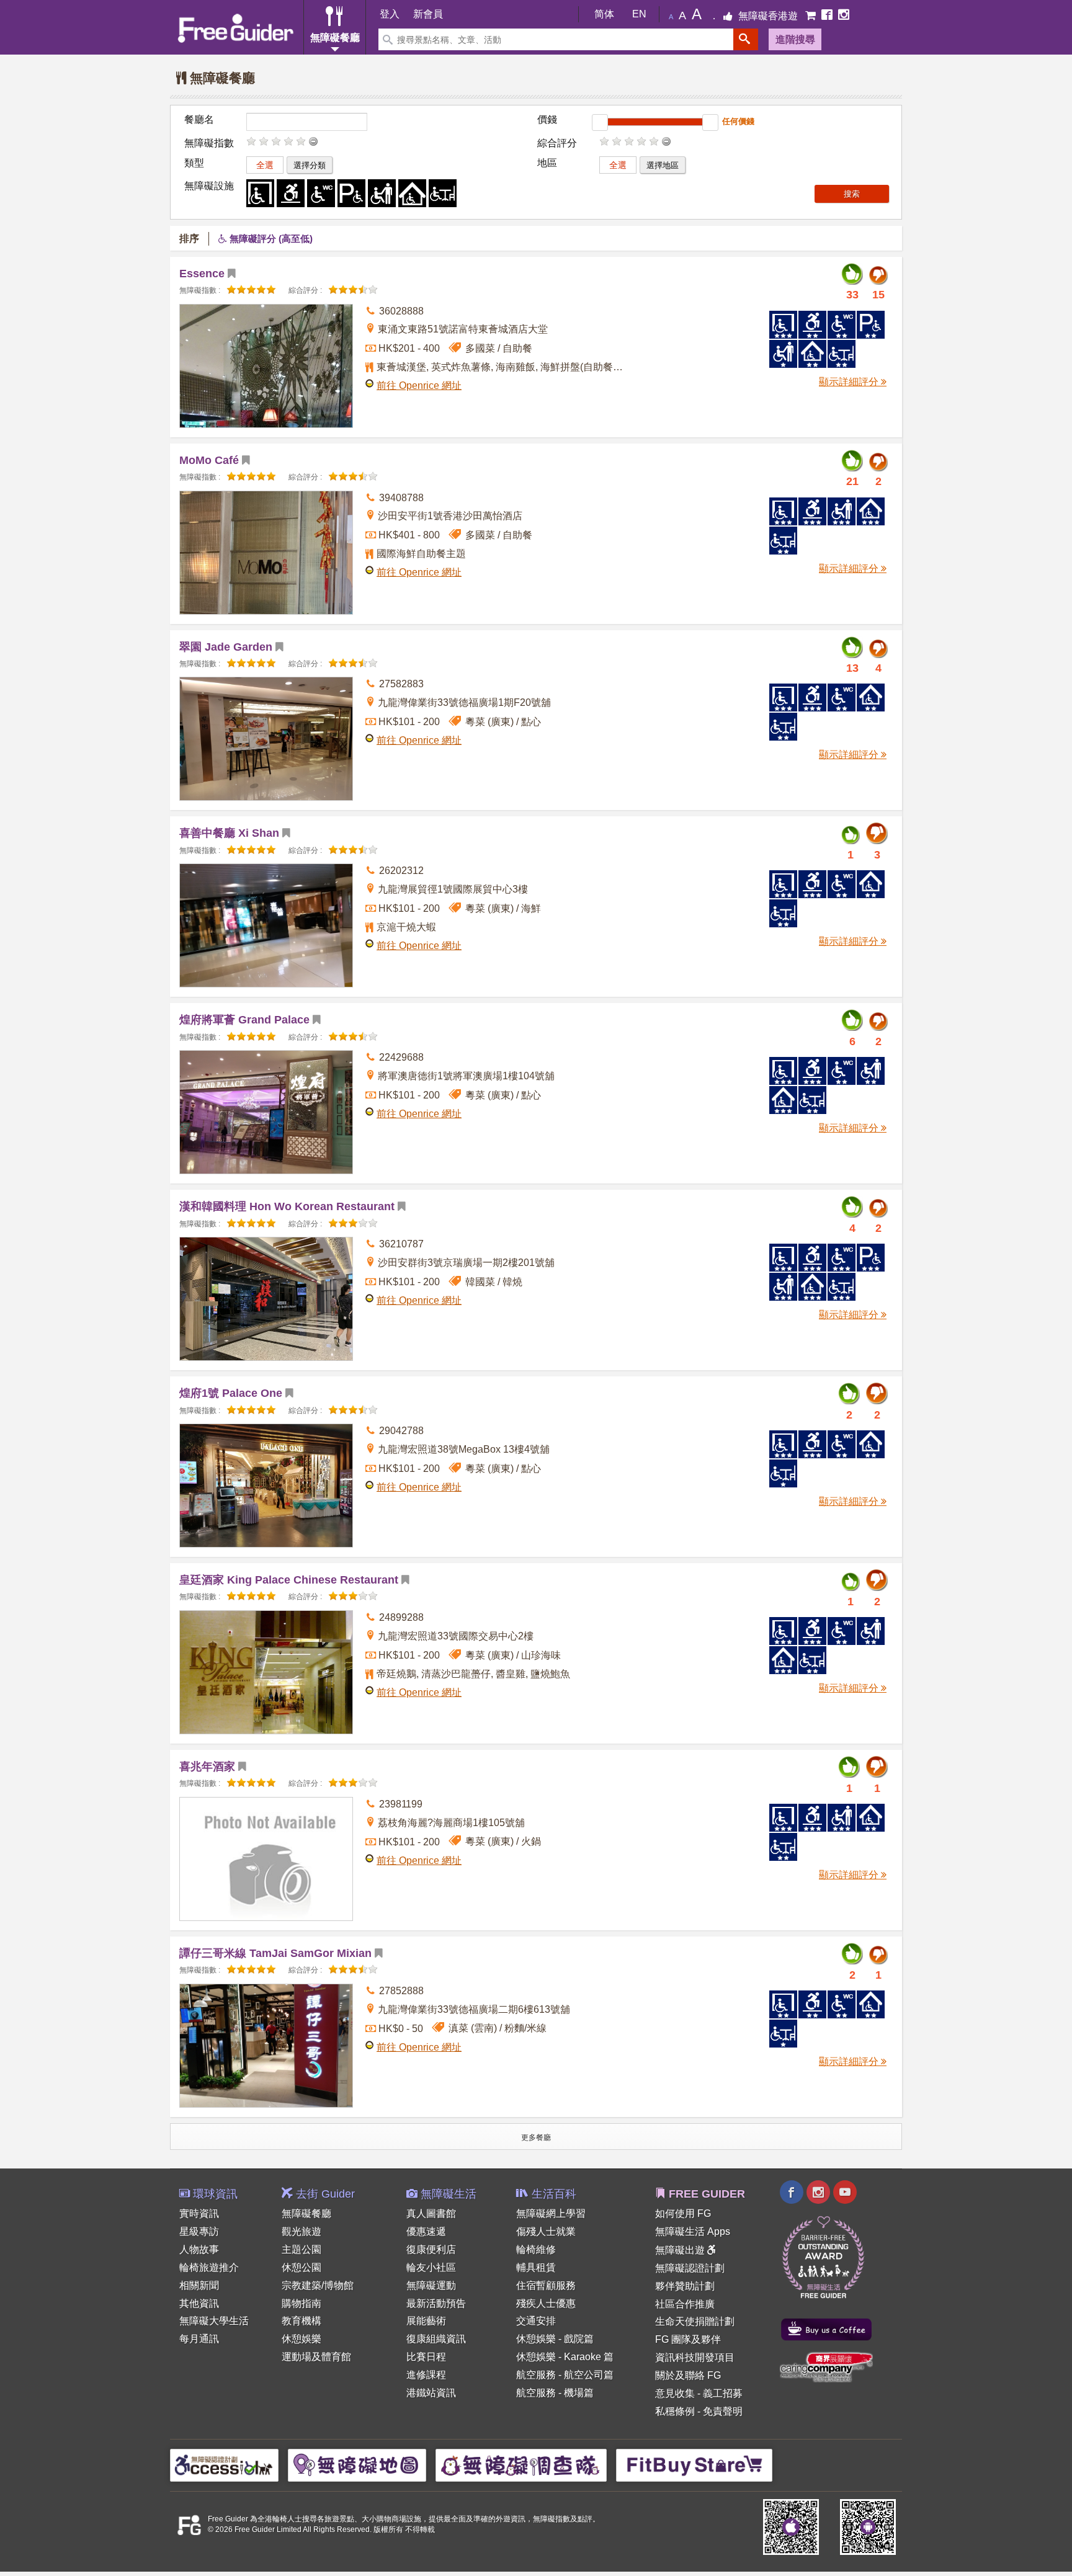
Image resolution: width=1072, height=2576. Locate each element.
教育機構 (301, 2321)
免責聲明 (723, 2411)
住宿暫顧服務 (546, 2285)
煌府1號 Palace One (231, 1393)
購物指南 (301, 2303)
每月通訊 (199, 2339)
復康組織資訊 (436, 2339)
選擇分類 (310, 165)
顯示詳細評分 (850, 382)
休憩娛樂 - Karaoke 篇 (565, 2357)
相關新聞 (199, 2285)
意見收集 (675, 2393)
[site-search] (746, 39)
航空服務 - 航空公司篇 (565, 2375)
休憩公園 (301, 2267)
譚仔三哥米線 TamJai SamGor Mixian (275, 1953)
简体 (604, 14)
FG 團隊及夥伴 (688, 2339)
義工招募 (723, 2393)
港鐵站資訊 (431, 2393)
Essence (202, 274)
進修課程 (426, 2375)
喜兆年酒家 (207, 1767)
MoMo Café (209, 460)
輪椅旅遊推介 (209, 2267)
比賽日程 (426, 2357)
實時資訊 (199, 2213)
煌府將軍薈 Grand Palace (244, 1020)
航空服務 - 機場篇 (555, 2393)
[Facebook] (828, 16)
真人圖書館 (431, 2213)
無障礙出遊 (681, 2250)
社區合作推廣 (685, 2304)
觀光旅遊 (301, 2231)
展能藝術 (426, 2321)
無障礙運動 (431, 2285)
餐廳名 (199, 119)
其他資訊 (199, 2303)
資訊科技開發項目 (695, 2357)
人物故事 (199, 2249)
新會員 (428, 14)
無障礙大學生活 (214, 2321)
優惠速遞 (426, 2231)
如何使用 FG (683, 2213)
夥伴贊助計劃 (685, 2286)
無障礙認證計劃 (690, 2268)
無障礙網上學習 (551, 2213)
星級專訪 (199, 2231)
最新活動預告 (436, 2303)
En (639, 14)
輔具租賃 (536, 2267)
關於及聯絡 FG (688, 2375)
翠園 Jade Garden (226, 647)
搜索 (852, 194)
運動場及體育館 (316, 2357)
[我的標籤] (236, 274)
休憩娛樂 (301, 2339)
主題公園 (301, 2249)
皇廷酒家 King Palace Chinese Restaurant (289, 1580)
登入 (390, 14)
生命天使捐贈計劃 (695, 2321)
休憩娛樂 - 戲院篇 (555, 2339)
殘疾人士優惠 (546, 2303)
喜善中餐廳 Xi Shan (229, 833)
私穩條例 (675, 2411)
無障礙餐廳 (306, 2213)
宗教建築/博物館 (318, 2285)
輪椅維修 (536, 2249)
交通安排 (536, 2321)
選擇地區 (663, 165)
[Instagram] (844, 16)
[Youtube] (845, 2194)
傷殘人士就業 (546, 2231)
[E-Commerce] (812, 16)
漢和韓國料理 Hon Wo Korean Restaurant (287, 1206)
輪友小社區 (431, 2267)
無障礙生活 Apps (693, 2231)
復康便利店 (431, 2249)
